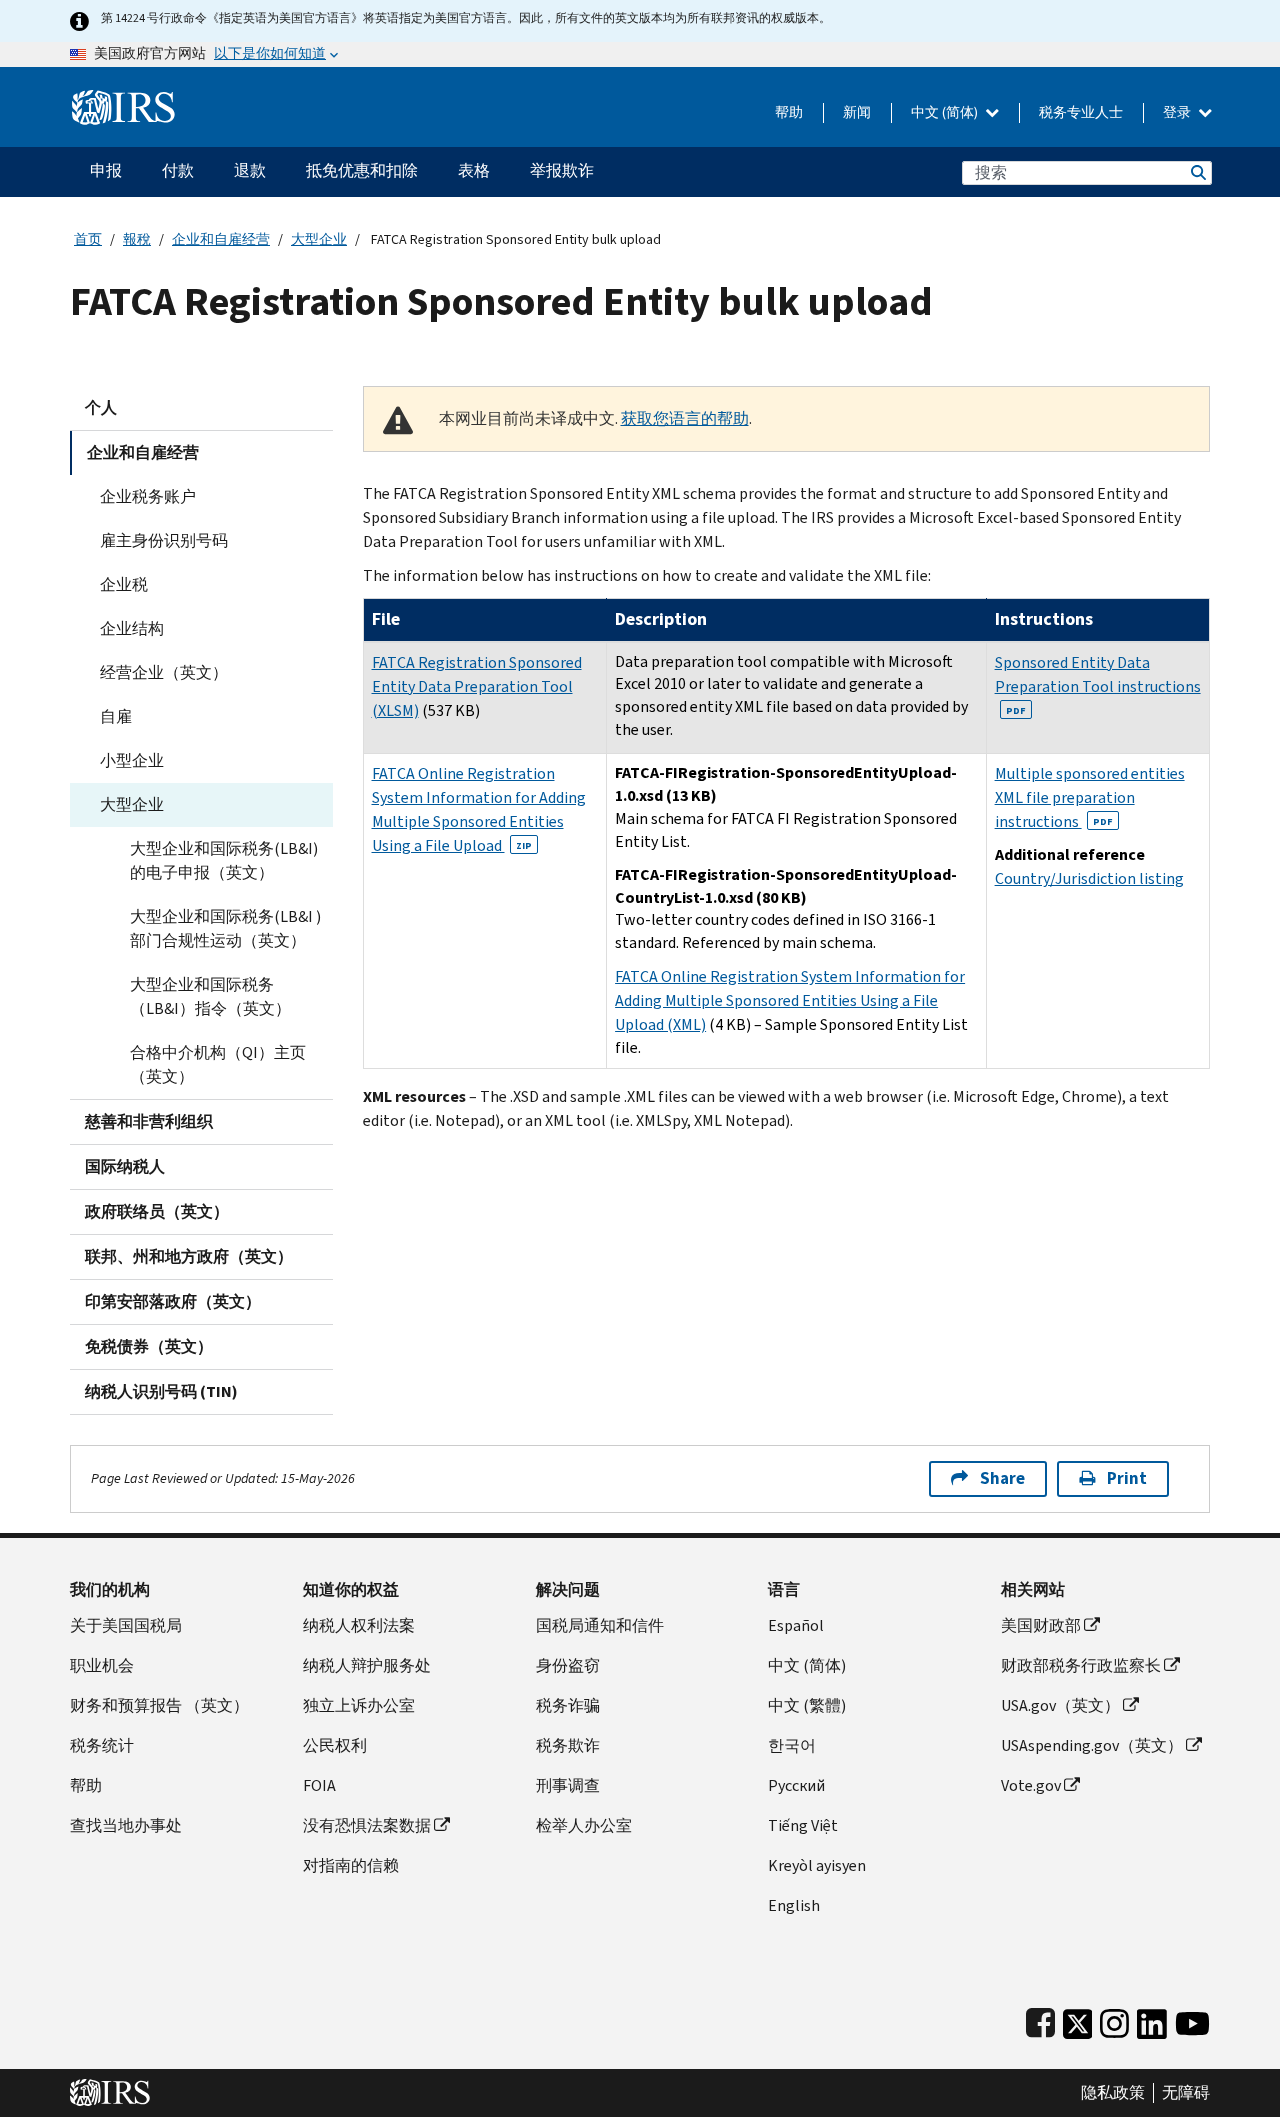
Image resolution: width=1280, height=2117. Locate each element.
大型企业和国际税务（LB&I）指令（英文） (210, 996)
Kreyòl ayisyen (817, 1865)
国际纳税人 (125, 1166)
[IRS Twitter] (1078, 2019)
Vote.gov (1031, 1785)
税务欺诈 (568, 1745)
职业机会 (102, 1665)
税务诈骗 (568, 1705)
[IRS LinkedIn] (1152, 2019)
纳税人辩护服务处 (367, 1665)
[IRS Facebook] (1040, 2019)
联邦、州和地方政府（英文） (189, 1256)
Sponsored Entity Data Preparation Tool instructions (1098, 684)
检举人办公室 (584, 1825)
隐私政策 (1113, 2093)
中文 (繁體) (807, 1705)
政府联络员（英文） (157, 1211)
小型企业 (132, 760)
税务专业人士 (1081, 112)
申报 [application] (106, 170)
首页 (88, 239)
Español (796, 1625)
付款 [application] (178, 170)
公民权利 (335, 1745)
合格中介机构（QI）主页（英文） (218, 1064)
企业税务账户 (148, 496)
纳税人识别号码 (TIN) (161, 1391)
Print (1127, 1478)
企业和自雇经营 (221, 239)
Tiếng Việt (803, 1825)
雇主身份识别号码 (164, 540)
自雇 (116, 716)
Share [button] (1002, 1478)
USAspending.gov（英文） (1092, 1745)
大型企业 (319, 239)
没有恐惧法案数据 (367, 1825)
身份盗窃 (568, 1665)
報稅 (137, 239)
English (794, 1905)
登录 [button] (1178, 112)
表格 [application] (474, 170)
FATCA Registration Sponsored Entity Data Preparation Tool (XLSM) (477, 686)
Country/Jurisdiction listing (1089, 878)
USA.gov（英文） (1060, 1705)
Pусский (796, 1785)
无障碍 (1186, 2093)
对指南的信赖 (351, 1865)
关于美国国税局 (126, 1625)
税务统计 (102, 1745)
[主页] (123, 99)
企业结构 (132, 628)
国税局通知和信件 (600, 1625)
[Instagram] (1114, 2019)
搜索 (1197, 172)
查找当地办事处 (126, 1825)
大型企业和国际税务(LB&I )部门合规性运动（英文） (225, 928)
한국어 (792, 1745)
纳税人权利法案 (359, 1625)
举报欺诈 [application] (562, 170)
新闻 (857, 112)
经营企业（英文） (164, 672)
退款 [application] (250, 170)
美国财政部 (1041, 1625)
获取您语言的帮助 (685, 418)
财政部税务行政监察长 (1081, 1665)
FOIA (319, 1785)
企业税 (124, 584)
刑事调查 (568, 1785)
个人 (101, 407)
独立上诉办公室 (359, 1705)
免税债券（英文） (149, 1346)
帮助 (789, 112)
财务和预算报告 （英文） (159, 1705)
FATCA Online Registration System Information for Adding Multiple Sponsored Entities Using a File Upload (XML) (790, 1000)
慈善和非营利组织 (149, 1121)
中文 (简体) (946, 112)
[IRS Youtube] (1192, 2019)
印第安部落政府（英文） (173, 1301)
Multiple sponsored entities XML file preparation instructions (1090, 797)
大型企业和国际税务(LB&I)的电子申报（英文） (224, 860)
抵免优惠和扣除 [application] (362, 170)
